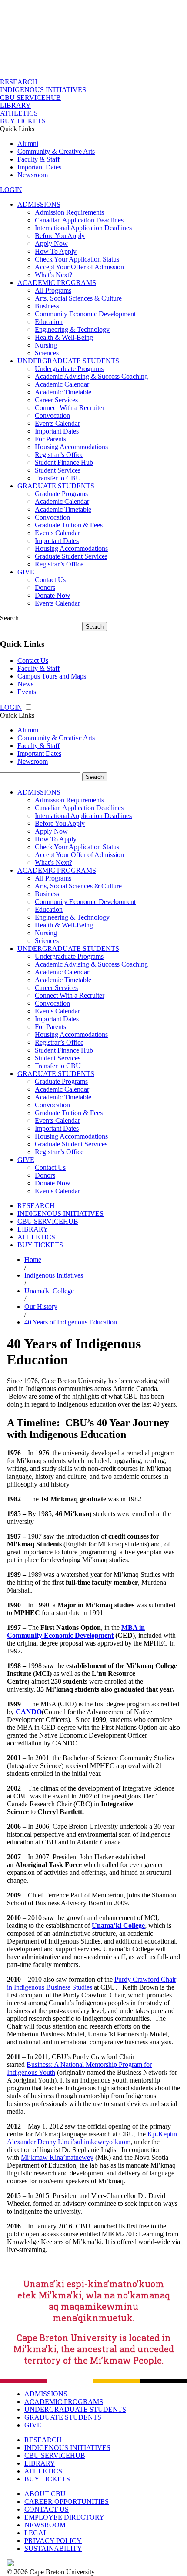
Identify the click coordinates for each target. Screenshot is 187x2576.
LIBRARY (15, 105)
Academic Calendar (62, 384)
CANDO (29, 1712)
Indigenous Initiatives (54, 1275)
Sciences (47, 353)
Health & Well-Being (64, 337)
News (25, 684)
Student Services (58, 470)
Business (47, 306)
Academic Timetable (63, 392)
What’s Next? (53, 275)
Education (49, 322)
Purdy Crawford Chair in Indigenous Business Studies (92, 1983)
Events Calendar (57, 423)
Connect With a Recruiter (70, 408)
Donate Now (53, 595)
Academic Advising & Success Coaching (91, 376)
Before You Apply (60, 236)
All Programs (53, 290)
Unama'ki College (49, 1291)
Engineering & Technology (72, 329)
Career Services (56, 400)
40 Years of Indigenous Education (71, 1322)
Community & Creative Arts (56, 151)
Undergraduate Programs (69, 369)
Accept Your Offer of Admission (79, 267)
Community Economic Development (85, 314)
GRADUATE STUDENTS (56, 486)
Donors (45, 588)
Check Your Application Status (77, 259)
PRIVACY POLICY (53, 2541)
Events (27, 692)
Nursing (46, 345)
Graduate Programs (61, 494)
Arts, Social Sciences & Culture (78, 298)
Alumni (28, 144)
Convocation (52, 416)
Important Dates (39, 167)
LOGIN (11, 190)
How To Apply (56, 251)
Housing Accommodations (71, 447)
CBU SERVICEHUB (30, 98)
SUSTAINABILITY (53, 2548)
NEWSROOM (45, 2525)
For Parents (50, 439)
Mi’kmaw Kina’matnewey (57, 2157)
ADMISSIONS (39, 204)
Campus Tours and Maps (52, 676)
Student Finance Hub (64, 462)
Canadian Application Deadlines (79, 220)
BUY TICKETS (23, 121)
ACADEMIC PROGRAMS (57, 283)
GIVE (26, 572)
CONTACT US (47, 2509)
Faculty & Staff (38, 159)
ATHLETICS (19, 113)
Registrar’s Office (59, 455)
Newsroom (33, 175)
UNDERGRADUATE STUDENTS (68, 361)
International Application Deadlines (83, 228)
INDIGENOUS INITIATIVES (43, 90)
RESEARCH (19, 82)
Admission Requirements (69, 212)
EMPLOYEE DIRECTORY (64, 2517)
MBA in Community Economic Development (76, 1631)
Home (33, 1260)
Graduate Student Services (71, 556)
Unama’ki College (118, 1925)
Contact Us (50, 580)
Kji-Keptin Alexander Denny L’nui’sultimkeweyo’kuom (92, 2138)
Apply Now (51, 243)
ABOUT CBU (45, 2494)
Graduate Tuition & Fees (69, 525)
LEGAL (36, 2533)
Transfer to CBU (58, 478)
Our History (41, 1306)
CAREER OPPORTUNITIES (67, 2502)
